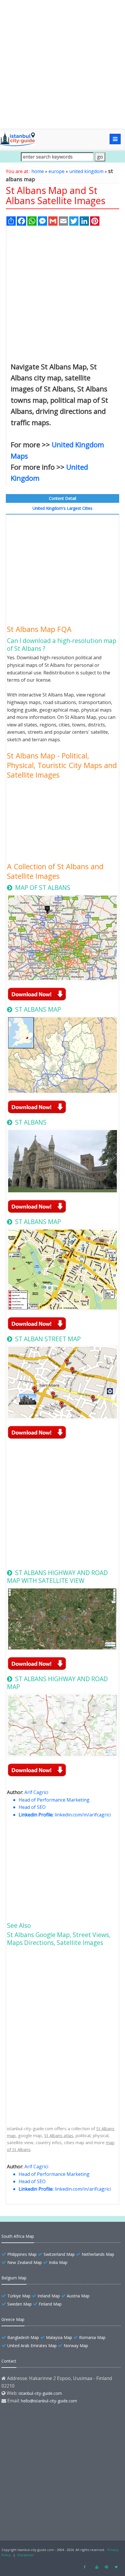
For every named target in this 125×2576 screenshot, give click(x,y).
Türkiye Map (19, 2296)
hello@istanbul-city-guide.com (49, 2401)
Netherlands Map (98, 2254)
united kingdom (86, 171)
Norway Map (76, 2346)
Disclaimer (26, 2555)
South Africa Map (18, 2236)
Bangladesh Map (23, 2337)
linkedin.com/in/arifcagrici (83, 1815)
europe (57, 171)
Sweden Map (19, 2304)
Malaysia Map (59, 2337)
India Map (58, 2262)
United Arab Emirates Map (32, 2346)
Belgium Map (14, 2278)
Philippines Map (22, 2254)
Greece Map (13, 2319)
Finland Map (50, 2304)
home (38, 171)
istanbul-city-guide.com (40, 2393)
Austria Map (78, 2296)
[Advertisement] (63, 64)
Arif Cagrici (36, 1792)
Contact (9, 2361)
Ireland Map (49, 2296)
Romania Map (92, 2337)
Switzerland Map (59, 2254)
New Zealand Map (25, 2262)
